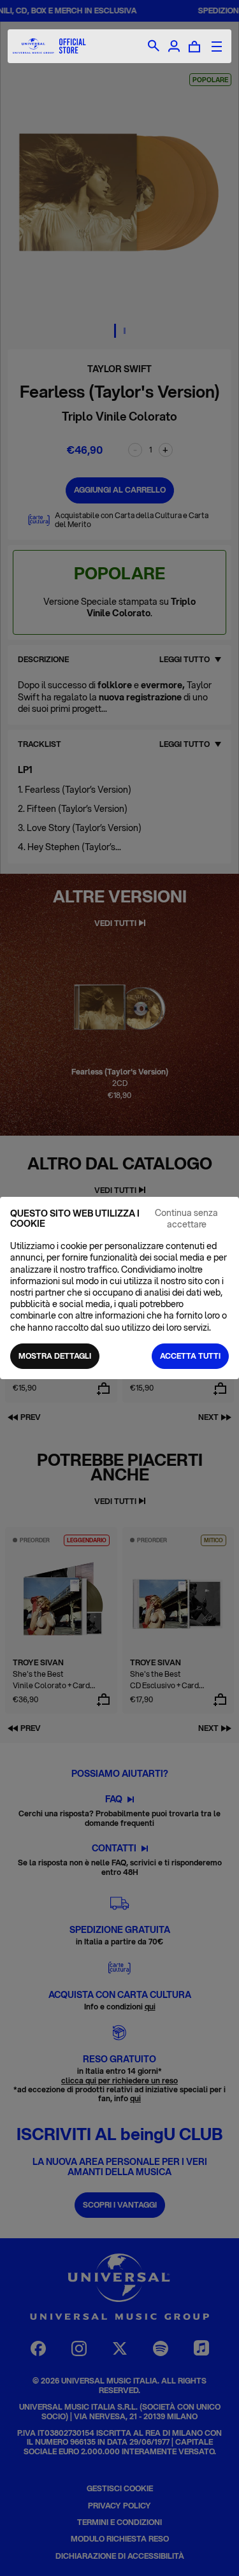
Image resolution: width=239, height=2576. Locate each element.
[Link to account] (174, 47)
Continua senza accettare (186, 1219)
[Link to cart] (194, 47)
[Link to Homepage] (49, 46)
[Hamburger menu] (217, 47)
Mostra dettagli (55, 1356)
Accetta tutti (190, 1356)
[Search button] (154, 47)
